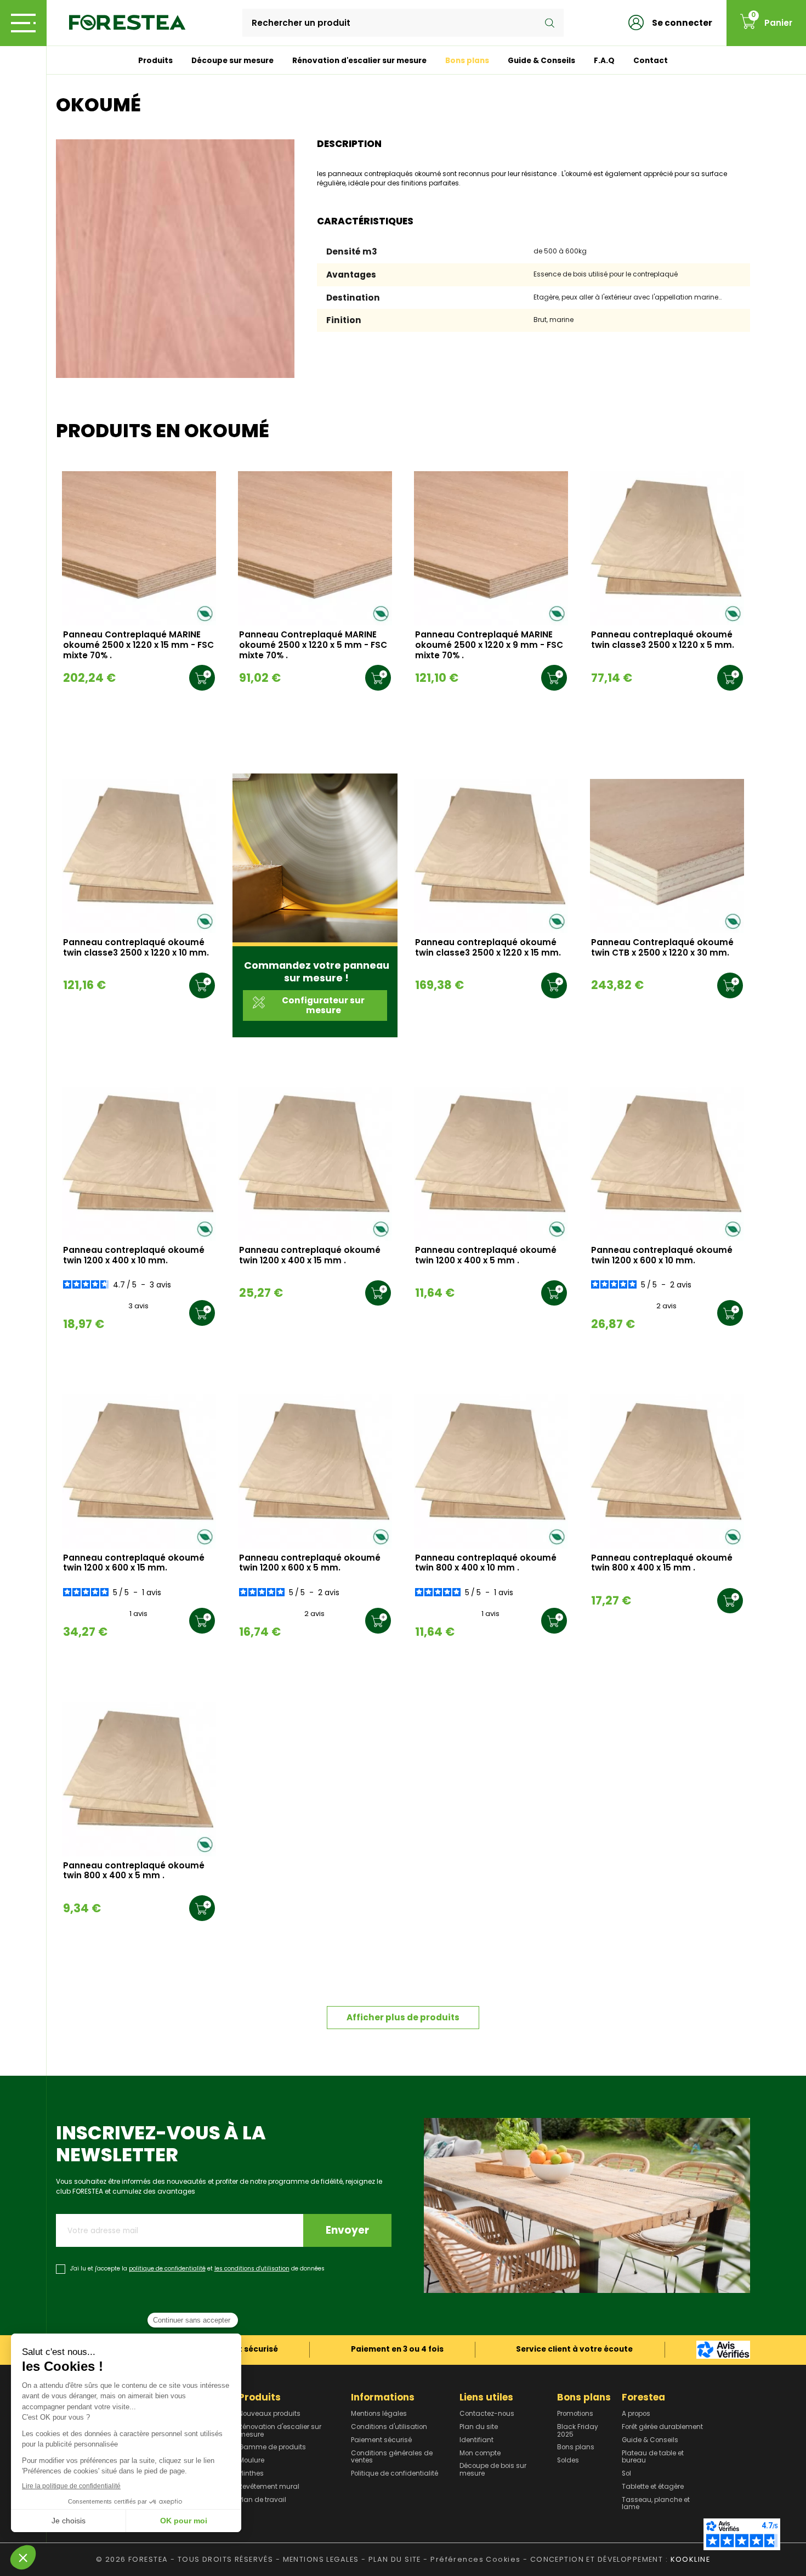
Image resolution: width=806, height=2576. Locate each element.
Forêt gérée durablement (662, 2427)
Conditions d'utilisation (389, 2427)
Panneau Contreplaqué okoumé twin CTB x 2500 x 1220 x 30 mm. (662, 948)
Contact (651, 61)
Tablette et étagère (653, 2487)
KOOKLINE (690, 2559)
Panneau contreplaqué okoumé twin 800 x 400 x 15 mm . (662, 1563)
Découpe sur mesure (232, 61)
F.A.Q (604, 61)
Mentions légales (379, 2414)
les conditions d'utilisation (252, 2269)
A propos (636, 2414)
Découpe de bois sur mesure (493, 2470)
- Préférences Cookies (472, 2559)
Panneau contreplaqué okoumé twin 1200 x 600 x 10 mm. (662, 1256)
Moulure (251, 2461)
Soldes (568, 2461)
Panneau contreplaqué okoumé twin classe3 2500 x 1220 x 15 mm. (488, 948)
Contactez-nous (487, 2414)
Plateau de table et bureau (653, 2457)
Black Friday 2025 (578, 2431)
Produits (155, 61)
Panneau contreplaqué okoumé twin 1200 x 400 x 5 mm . (486, 1256)
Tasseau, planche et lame (656, 2504)
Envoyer (347, 2230)
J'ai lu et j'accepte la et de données (197, 2269)
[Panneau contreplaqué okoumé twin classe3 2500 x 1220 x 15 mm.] (491, 856)
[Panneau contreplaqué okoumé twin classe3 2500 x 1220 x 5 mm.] (667, 548)
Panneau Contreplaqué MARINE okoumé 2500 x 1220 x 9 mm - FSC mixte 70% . (489, 645)
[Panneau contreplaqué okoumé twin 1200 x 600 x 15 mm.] (139, 1471)
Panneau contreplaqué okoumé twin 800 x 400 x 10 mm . (486, 1563)
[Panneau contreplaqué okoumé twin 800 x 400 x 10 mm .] (491, 1471)
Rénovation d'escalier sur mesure (359, 61)
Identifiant (476, 2441)
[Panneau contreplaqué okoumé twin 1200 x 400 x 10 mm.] (139, 1164)
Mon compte (480, 2454)
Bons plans (467, 61)
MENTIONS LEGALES (321, 2559)
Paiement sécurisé (381, 2441)
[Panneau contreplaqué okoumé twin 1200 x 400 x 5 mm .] (491, 1164)
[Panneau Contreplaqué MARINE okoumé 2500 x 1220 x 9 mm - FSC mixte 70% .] (491, 548)
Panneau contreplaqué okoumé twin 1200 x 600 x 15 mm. (134, 1563)
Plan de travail (262, 2500)
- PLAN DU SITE (391, 2559)
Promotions (575, 2414)
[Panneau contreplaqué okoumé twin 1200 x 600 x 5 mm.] (315, 1471)
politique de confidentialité (167, 2269)
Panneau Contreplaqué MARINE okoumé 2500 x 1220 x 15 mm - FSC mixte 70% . (138, 645)
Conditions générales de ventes (392, 2457)
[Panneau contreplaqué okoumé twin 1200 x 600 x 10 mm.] (667, 1164)
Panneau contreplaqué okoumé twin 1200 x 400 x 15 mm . (310, 1256)
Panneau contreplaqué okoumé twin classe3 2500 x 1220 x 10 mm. (136, 948)
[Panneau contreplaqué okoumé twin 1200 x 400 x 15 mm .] (315, 1164)
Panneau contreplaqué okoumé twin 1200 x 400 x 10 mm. (134, 1256)
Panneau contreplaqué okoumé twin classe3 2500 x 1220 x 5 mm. (663, 640)
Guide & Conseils (541, 61)
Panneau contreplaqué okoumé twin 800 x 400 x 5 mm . (134, 1871)
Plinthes (251, 2474)
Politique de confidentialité (395, 2474)
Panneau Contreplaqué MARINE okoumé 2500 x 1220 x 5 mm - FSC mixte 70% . (313, 645)
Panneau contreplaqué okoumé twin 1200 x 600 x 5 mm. (310, 1563)
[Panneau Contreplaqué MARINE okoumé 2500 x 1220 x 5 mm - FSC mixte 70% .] (315, 548)
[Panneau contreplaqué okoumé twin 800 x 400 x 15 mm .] (667, 1471)
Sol (626, 2474)
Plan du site (479, 2427)
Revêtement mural (269, 2487)
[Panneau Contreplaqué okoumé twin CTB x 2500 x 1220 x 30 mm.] (667, 856)
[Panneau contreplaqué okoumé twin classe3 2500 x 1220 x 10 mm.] (139, 856)
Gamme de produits (272, 2448)
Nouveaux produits (269, 2414)
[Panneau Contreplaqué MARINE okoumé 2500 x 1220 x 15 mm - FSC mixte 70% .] (139, 548)
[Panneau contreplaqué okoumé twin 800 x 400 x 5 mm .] (139, 1779)
